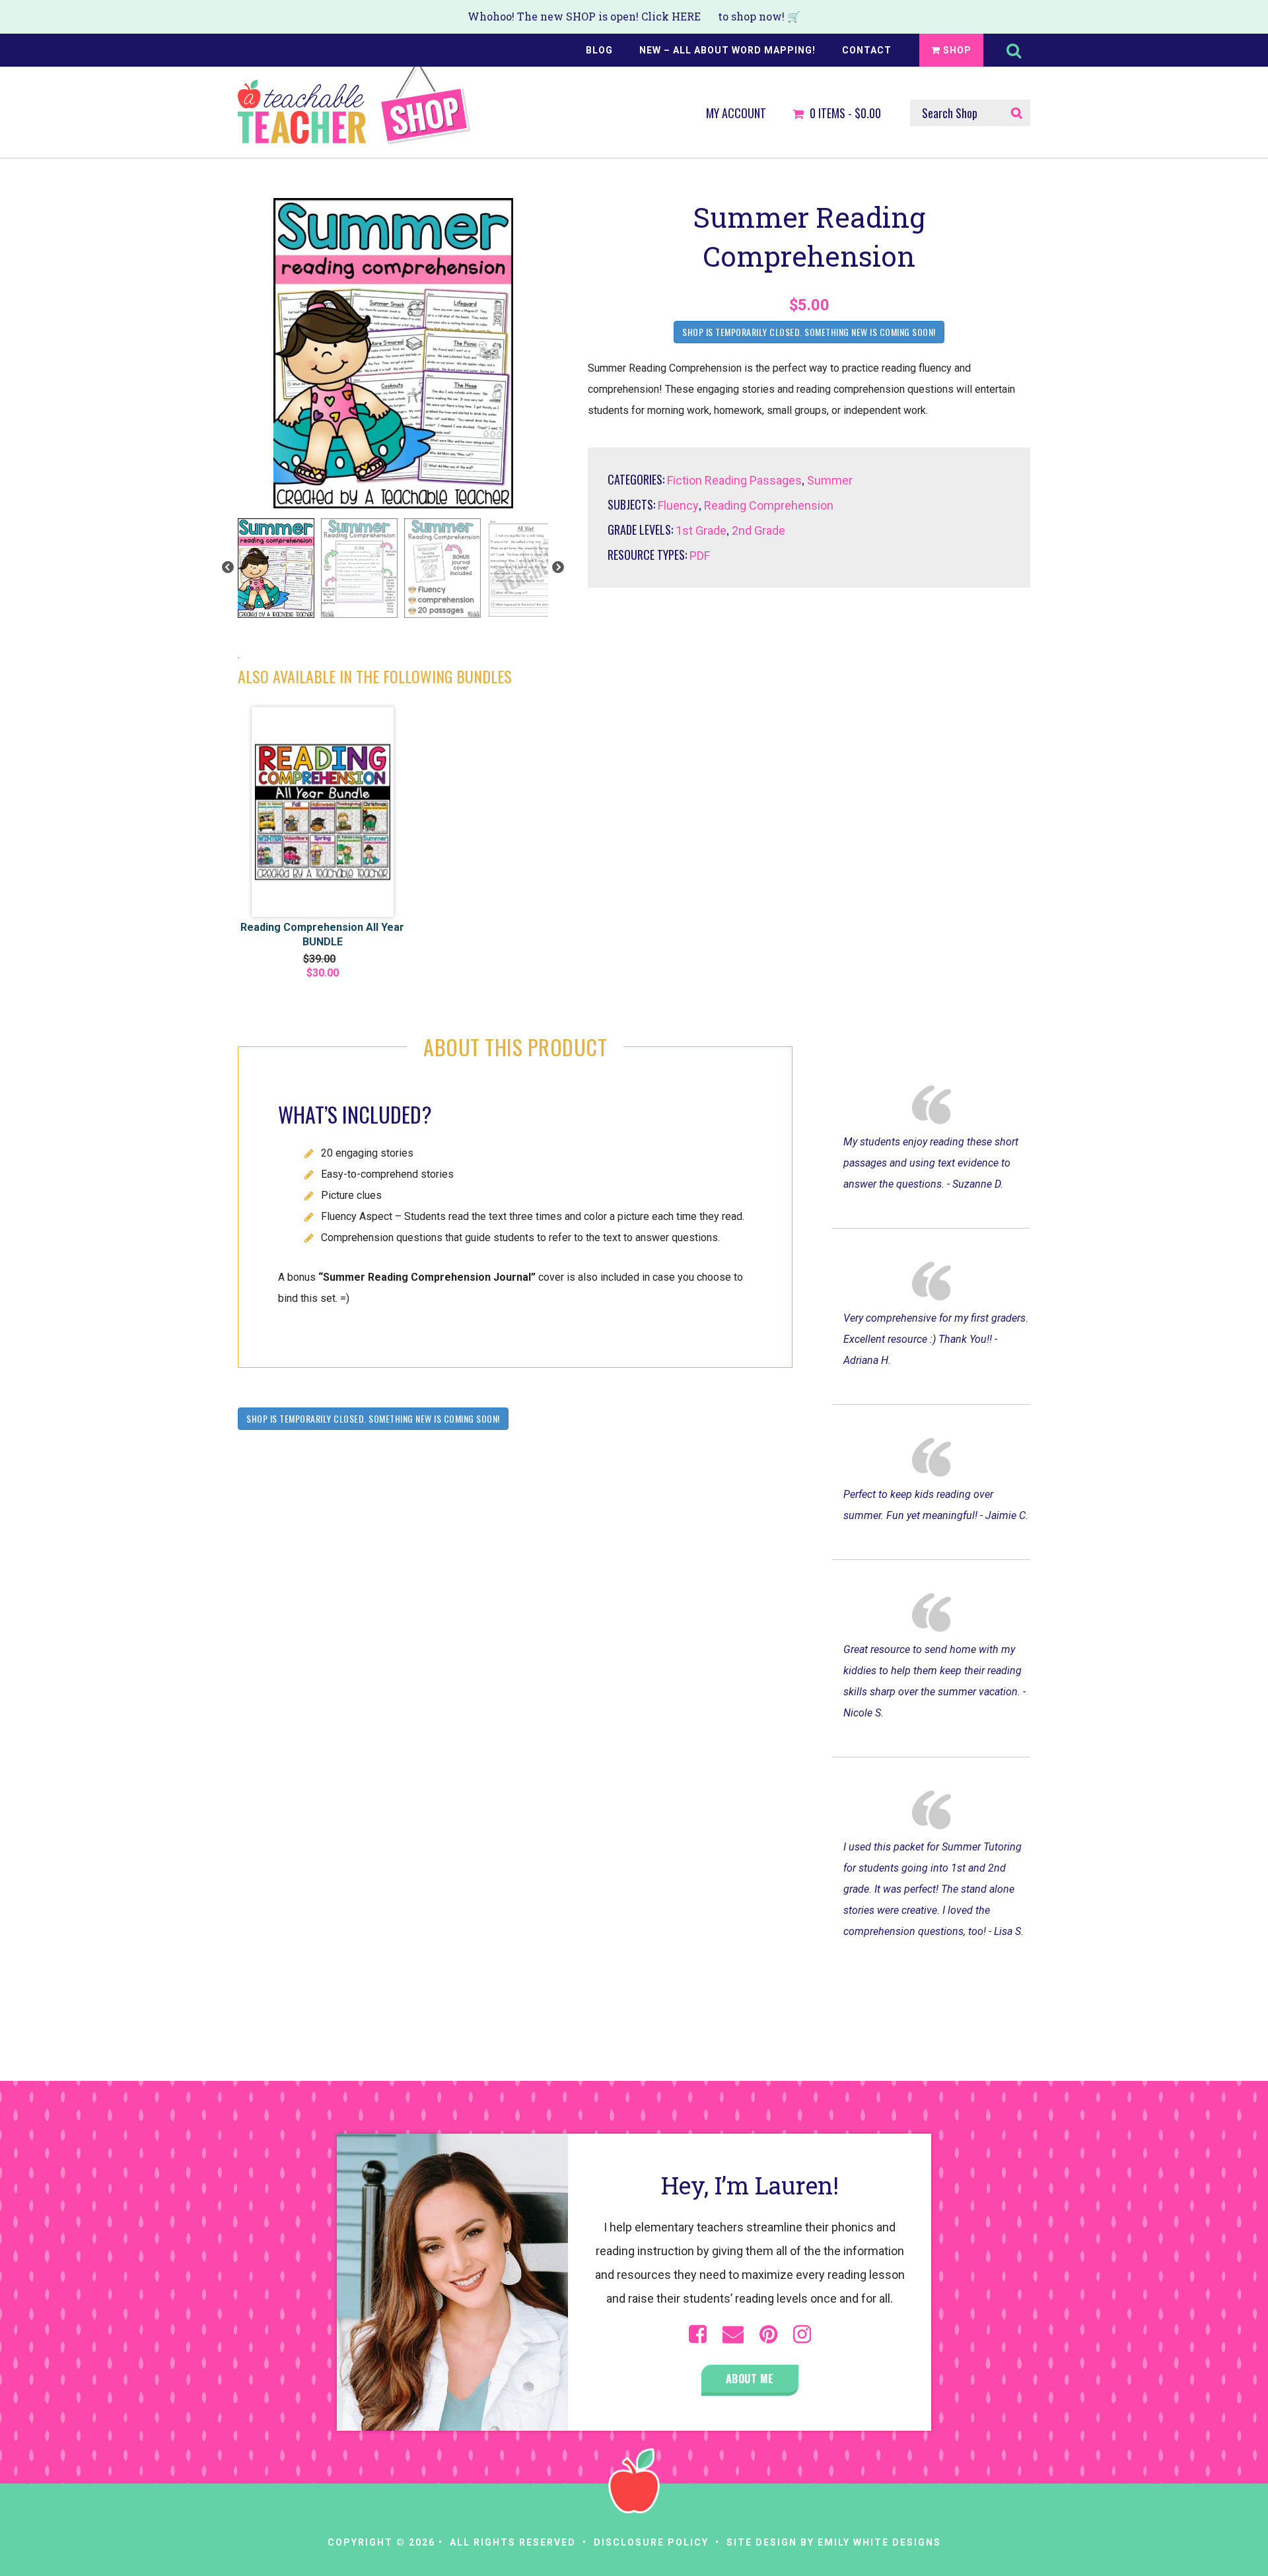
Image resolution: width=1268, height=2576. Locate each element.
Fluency (678, 505)
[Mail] (733, 2334)
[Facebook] (698, 2334)
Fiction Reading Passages (734, 480)
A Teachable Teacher (354, 106)
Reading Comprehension (769, 505)
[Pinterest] (768, 2334)
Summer (830, 480)
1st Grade (701, 530)
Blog (599, 50)
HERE (686, 16)
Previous (228, 568)
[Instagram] (802, 2334)
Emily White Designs (879, 2542)
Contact (867, 50)
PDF (700, 556)
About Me (750, 2379)
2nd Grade (758, 530)
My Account (736, 114)
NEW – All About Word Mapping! (727, 50)
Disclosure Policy (651, 2542)
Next (558, 568)
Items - (845, 114)
